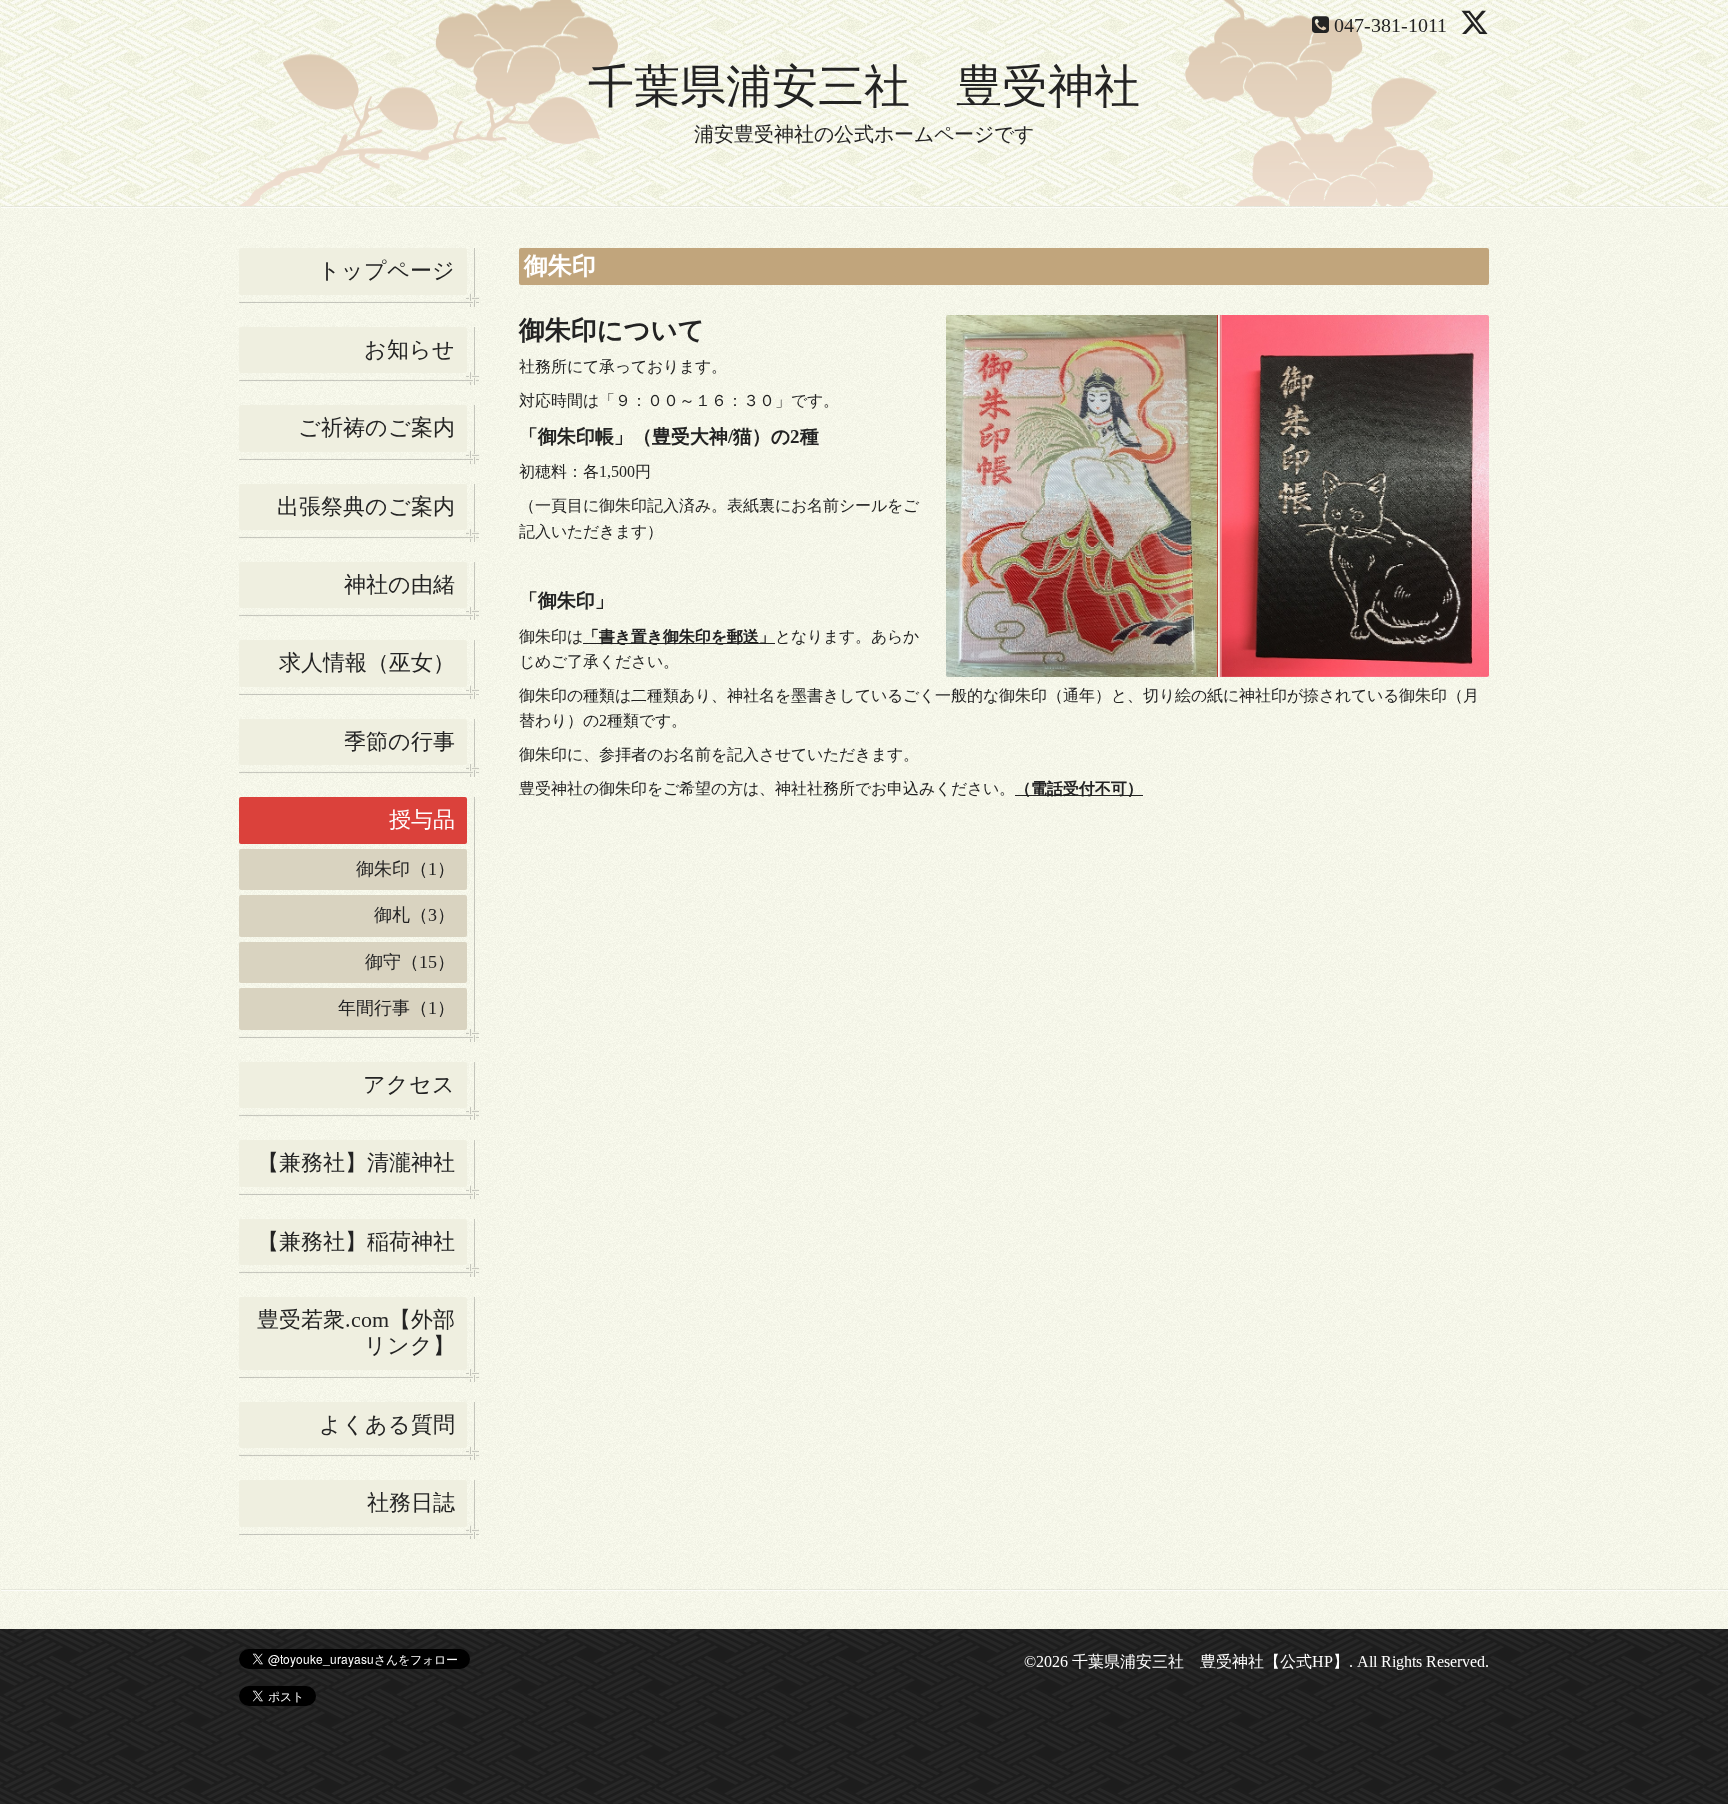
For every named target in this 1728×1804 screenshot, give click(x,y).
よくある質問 (387, 1424)
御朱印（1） (405, 869)
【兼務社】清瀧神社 (356, 1162)
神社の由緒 (399, 584)
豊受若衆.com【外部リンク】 (356, 1332)
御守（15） (410, 962)
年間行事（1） (396, 1008)
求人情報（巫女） (367, 662)
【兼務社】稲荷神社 (356, 1241)
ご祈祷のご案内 (376, 427)
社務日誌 (411, 1502)
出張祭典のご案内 (366, 506)
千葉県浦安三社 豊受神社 (864, 86)
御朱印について (612, 330)
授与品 (422, 819)
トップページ (386, 270)
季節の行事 (399, 741)
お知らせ (409, 349)
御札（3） (414, 915)
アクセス (409, 1084)
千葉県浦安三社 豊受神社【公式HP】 (1210, 1661)
